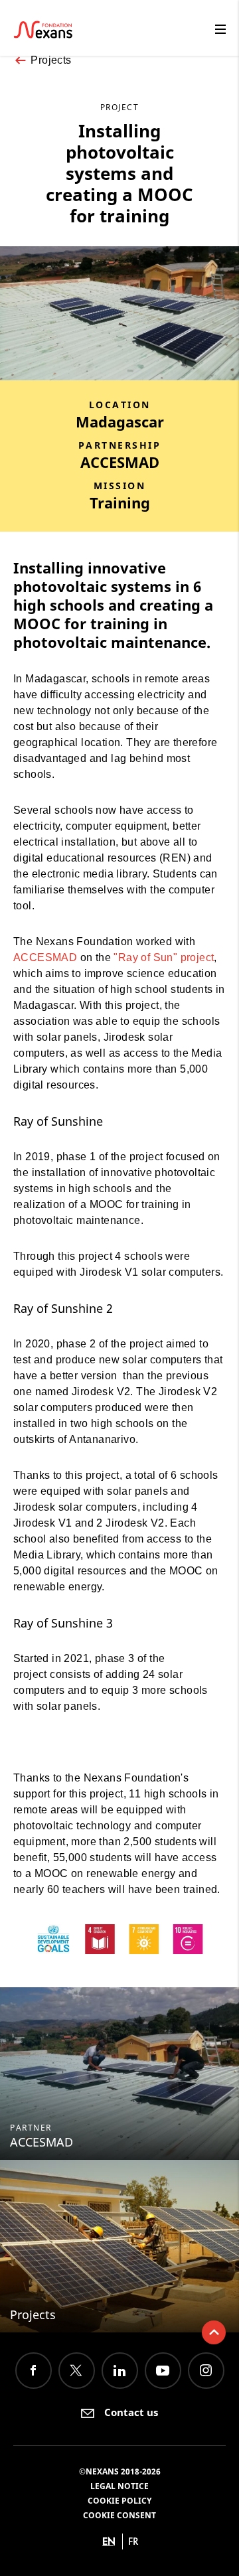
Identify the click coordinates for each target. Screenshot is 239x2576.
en (109, 2541)
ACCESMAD (45, 957)
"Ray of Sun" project (164, 957)
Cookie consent (119, 2515)
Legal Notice (119, 2486)
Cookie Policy (119, 2501)
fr (133, 2541)
